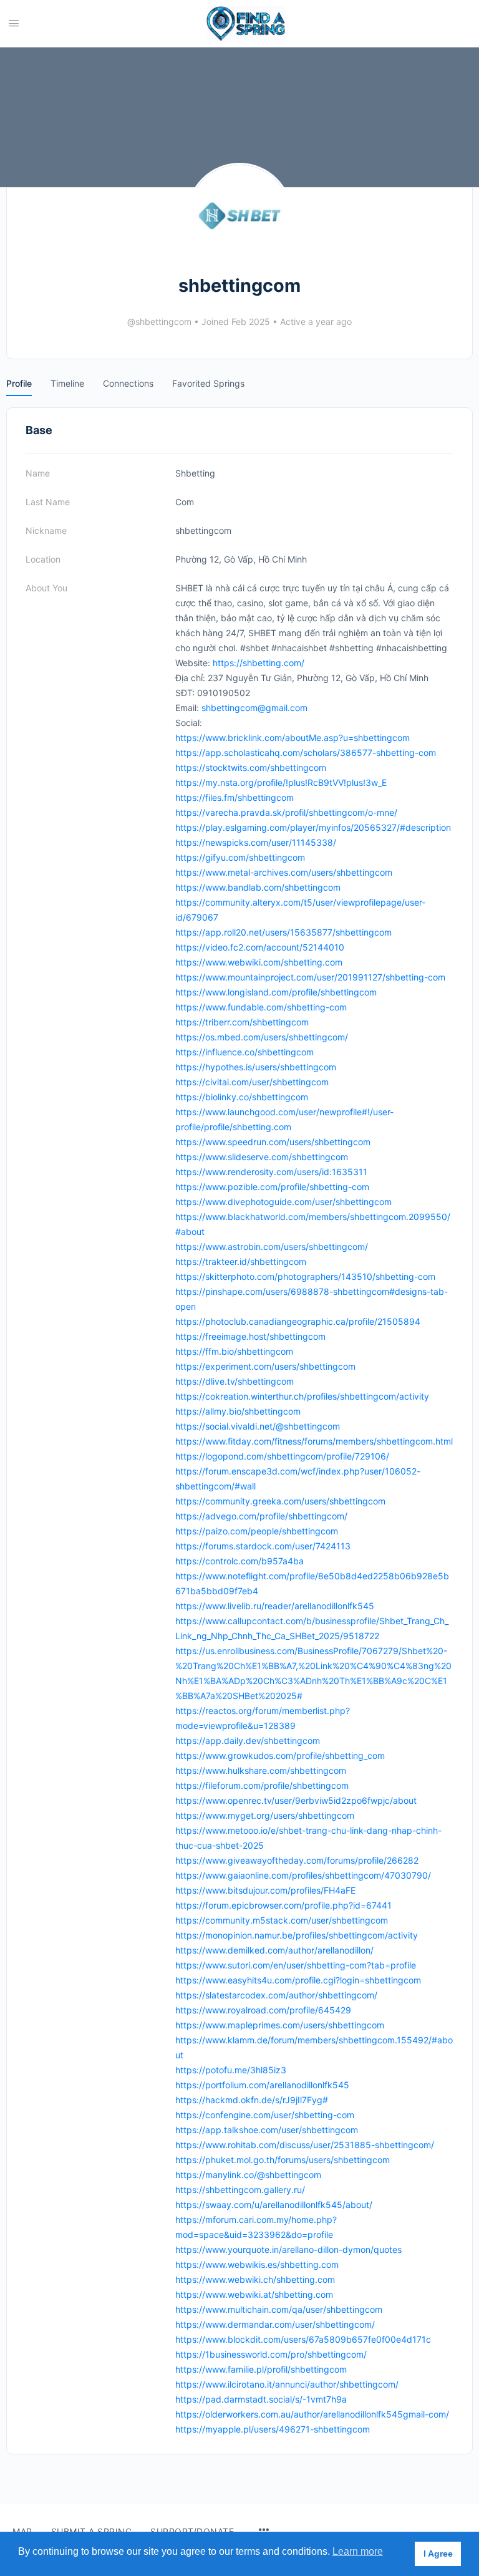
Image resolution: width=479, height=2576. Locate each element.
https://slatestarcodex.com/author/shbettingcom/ (276, 1995)
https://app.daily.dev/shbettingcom (248, 1741)
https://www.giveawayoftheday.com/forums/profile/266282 (297, 1860)
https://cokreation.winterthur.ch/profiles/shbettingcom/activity (302, 1396)
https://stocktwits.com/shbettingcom (251, 767)
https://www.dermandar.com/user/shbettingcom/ (275, 2324)
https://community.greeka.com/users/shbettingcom (280, 1501)
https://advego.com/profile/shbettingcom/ (261, 1516)
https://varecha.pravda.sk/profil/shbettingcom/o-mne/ (286, 812)
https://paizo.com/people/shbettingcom (257, 1531)
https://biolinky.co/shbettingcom (242, 1097)
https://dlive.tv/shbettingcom (235, 1381)
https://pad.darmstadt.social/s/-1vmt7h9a (261, 2399)
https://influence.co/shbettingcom (244, 1052)
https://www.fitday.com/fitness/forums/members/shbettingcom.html (314, 1441)
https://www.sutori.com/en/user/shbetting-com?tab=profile (296, 1965)
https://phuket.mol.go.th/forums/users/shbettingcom (283, 2160)
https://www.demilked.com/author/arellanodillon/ (274, 1950)
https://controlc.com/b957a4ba (239, 1561)
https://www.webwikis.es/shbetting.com (257, 2264)
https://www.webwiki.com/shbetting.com (259, 962)
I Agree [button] (438, 2554)
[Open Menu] (14, 23)
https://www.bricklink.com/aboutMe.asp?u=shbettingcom (293, 738)
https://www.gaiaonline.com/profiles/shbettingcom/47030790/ (303, 1875)
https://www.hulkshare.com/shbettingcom (261, 1770)
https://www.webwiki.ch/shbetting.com (255, 2279)
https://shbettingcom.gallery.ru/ (240, 2190)
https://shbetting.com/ (259, 663)
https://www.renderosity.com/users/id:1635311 (271, 1172)
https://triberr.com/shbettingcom (242, 1022)
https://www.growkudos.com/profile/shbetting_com (280, 1755)
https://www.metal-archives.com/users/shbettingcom (284, 872)
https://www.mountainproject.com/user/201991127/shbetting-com (310, 977)
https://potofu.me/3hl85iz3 (231, 2070)
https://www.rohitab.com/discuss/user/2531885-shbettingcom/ (305, 2145)
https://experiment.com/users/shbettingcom (265, 1366)
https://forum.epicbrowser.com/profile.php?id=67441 (283, 1905)
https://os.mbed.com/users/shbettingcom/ (262, 1037)
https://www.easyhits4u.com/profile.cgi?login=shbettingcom (298, 1980)
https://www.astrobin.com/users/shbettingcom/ (272, 1247)
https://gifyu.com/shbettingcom (240, 857)
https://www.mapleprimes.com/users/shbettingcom (280, 2025)
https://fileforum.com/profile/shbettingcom (262, 1785)
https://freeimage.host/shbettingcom (250, 1336)
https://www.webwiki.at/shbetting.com (254, 2294)
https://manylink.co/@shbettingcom (248, 2175)
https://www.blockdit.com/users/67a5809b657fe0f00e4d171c (303, 2339)
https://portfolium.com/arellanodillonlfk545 (262, 2085)
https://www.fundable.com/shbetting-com (261, 1007)
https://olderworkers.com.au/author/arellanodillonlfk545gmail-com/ (312, 2414)
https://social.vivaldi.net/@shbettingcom (258, 1426)
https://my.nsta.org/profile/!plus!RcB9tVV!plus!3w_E (281, 782)
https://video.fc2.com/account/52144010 (260, 947)
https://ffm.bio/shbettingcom (234, 1351)
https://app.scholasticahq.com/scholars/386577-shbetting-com (306, 753)
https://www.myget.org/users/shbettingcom (265, 1815)
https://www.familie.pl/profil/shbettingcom (261, 2369)
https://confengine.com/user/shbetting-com (265, 2115)
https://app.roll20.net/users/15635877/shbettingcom (283, 932)
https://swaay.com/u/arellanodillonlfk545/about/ (274, 2205)
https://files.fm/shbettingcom (235, 797)
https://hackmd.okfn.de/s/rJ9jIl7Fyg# (252, 2100)
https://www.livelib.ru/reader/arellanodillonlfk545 (275, 1606)
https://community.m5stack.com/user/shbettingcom (282, 1920)
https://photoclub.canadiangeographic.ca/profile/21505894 (298, 1321)
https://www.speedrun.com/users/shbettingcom (273, 1142)
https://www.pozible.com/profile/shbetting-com (272, 1187)
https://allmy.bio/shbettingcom (238, 1411)
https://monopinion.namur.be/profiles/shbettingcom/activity (297, 1935)
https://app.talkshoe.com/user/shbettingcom (267, 2130)
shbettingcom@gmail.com (254, 708)
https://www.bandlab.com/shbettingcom (258, 887)
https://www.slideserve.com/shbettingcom (262, 1157)
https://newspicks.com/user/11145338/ (256, 842)
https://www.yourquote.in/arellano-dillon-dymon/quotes (288, 2249)
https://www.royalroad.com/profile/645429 (263, 2010)
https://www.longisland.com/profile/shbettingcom (276, 992)
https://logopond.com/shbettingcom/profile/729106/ (282, 1456)
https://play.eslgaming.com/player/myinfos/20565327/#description (313, 827)
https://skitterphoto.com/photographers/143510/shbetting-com (305, 1276)
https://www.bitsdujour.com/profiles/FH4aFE (265, 1890)
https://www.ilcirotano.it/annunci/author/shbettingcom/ (287, 2384)
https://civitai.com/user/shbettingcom (252, 1082)
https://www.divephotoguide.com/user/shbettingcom (283, 1202)
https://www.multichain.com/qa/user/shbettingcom (279, 2309)
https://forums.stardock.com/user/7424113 (263, 1546)
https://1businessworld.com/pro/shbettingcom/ (271, 2354)
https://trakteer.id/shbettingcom (241, 1261)
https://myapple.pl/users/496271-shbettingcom (273, 2429)
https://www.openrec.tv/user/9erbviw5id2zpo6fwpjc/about (296, 1800)
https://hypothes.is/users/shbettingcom (256, 1067)
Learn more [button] (358, 2551)
